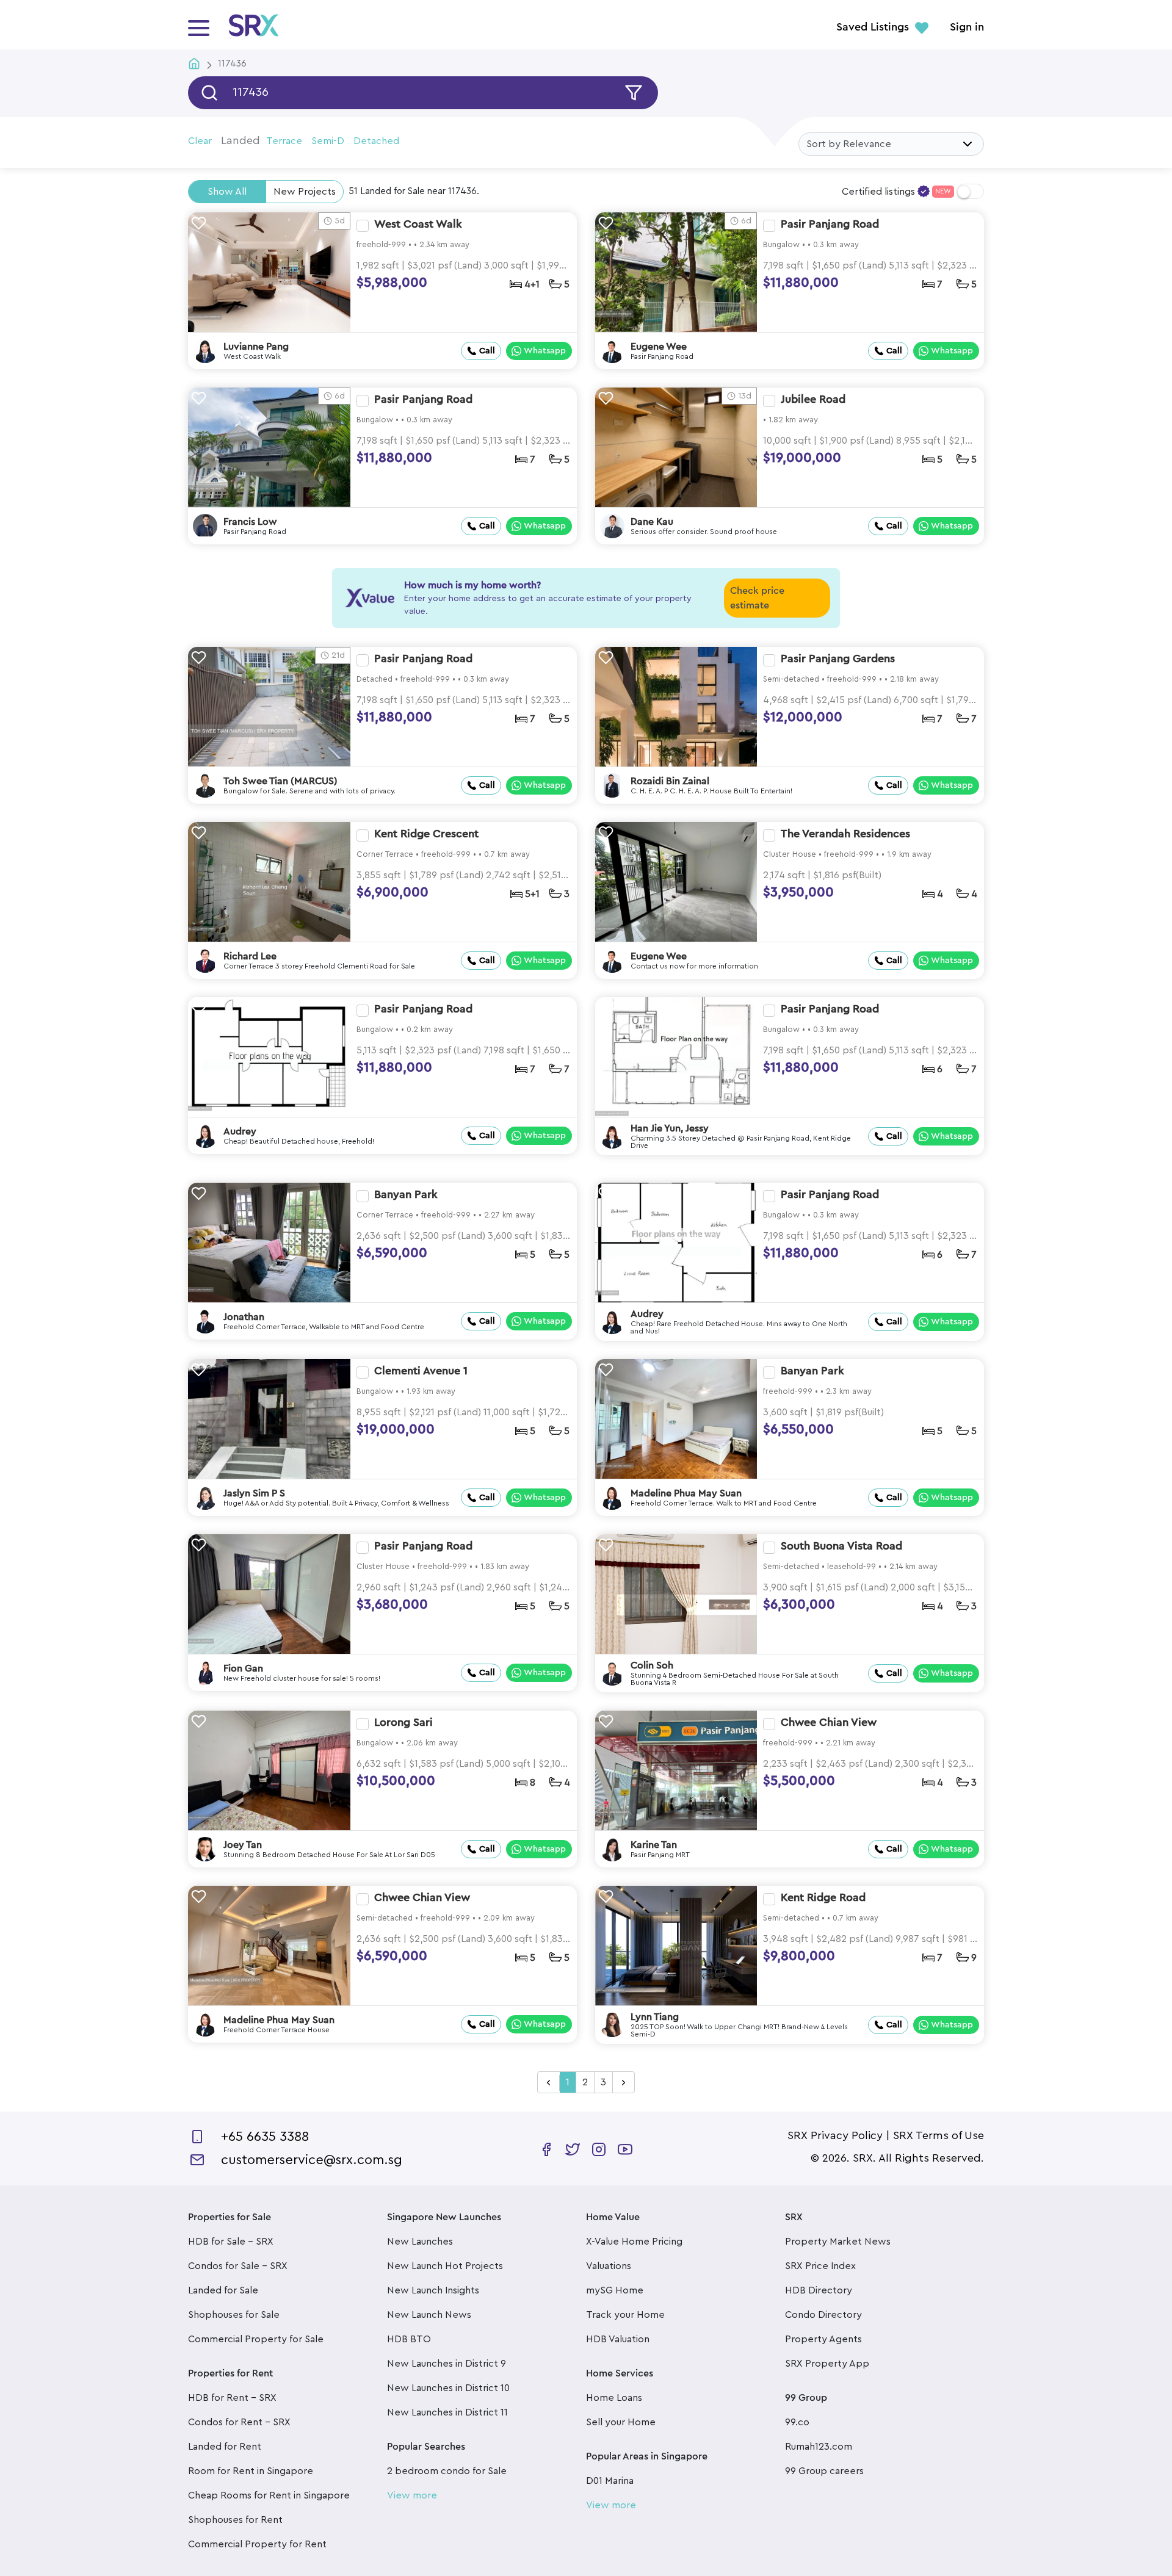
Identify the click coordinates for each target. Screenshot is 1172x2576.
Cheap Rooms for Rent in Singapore (269, 2495)
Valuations (609, 2266)
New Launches (420, 2242)
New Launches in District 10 (448, 2388)
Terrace (284, 141)
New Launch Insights (433, 2290)
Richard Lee (250, 956)
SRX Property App (827, 2364)
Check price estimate (757, 598)
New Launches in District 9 (447, 2364)
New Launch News (429, 2315)
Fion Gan (243, 1669)
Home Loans (614, 2398)
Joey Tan (243, 1845)
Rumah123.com (819, 2447)
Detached (376, 141)
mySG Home (615, 2290)
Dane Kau (652, 522)
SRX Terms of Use (939, 2135)
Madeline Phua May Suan (686, 1493)
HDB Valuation (618, 2339)
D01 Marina (610, 2481)
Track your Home (625, 2315)
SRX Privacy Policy (835, 2135)
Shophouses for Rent (235, 2520)
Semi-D (328, 141)
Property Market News (838, 2242)
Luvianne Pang (256, 347)
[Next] (624, 2083)
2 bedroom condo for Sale (447, 2471)
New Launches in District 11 (447, 2412)
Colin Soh (652, 1665)
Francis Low (250, 522)
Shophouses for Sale (234, 2315)
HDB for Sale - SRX (231, 2242)
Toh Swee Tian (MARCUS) (280, 781)
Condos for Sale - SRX (238, 2266)
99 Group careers (824, 2471)
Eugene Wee (659, 347)
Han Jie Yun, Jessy (670, 1128)
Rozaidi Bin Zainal (670, 781)
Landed (241, 140)
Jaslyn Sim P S (254, 1493)
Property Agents (823, 2339)
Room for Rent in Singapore (251, 2471)
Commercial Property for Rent (257, 2544)
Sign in (967, 27)
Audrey (240, 1131)
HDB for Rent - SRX (232, 2398)
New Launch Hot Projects (445, 2266)
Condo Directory (823, 2315)
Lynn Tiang (655, 2017)
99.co (797, 2422)
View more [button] (412, 2495)
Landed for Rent (225, 2447)
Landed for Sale (223, 2290)
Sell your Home (621, 2422)
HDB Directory (819, 2290)
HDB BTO (409, 2339)
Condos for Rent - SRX (239, 2422)
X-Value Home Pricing (634, 2242)
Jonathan (244, 1317)
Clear (200, 141)
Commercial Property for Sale (256, 2339)
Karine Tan (654, 1845)
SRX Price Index (820, 2266)
